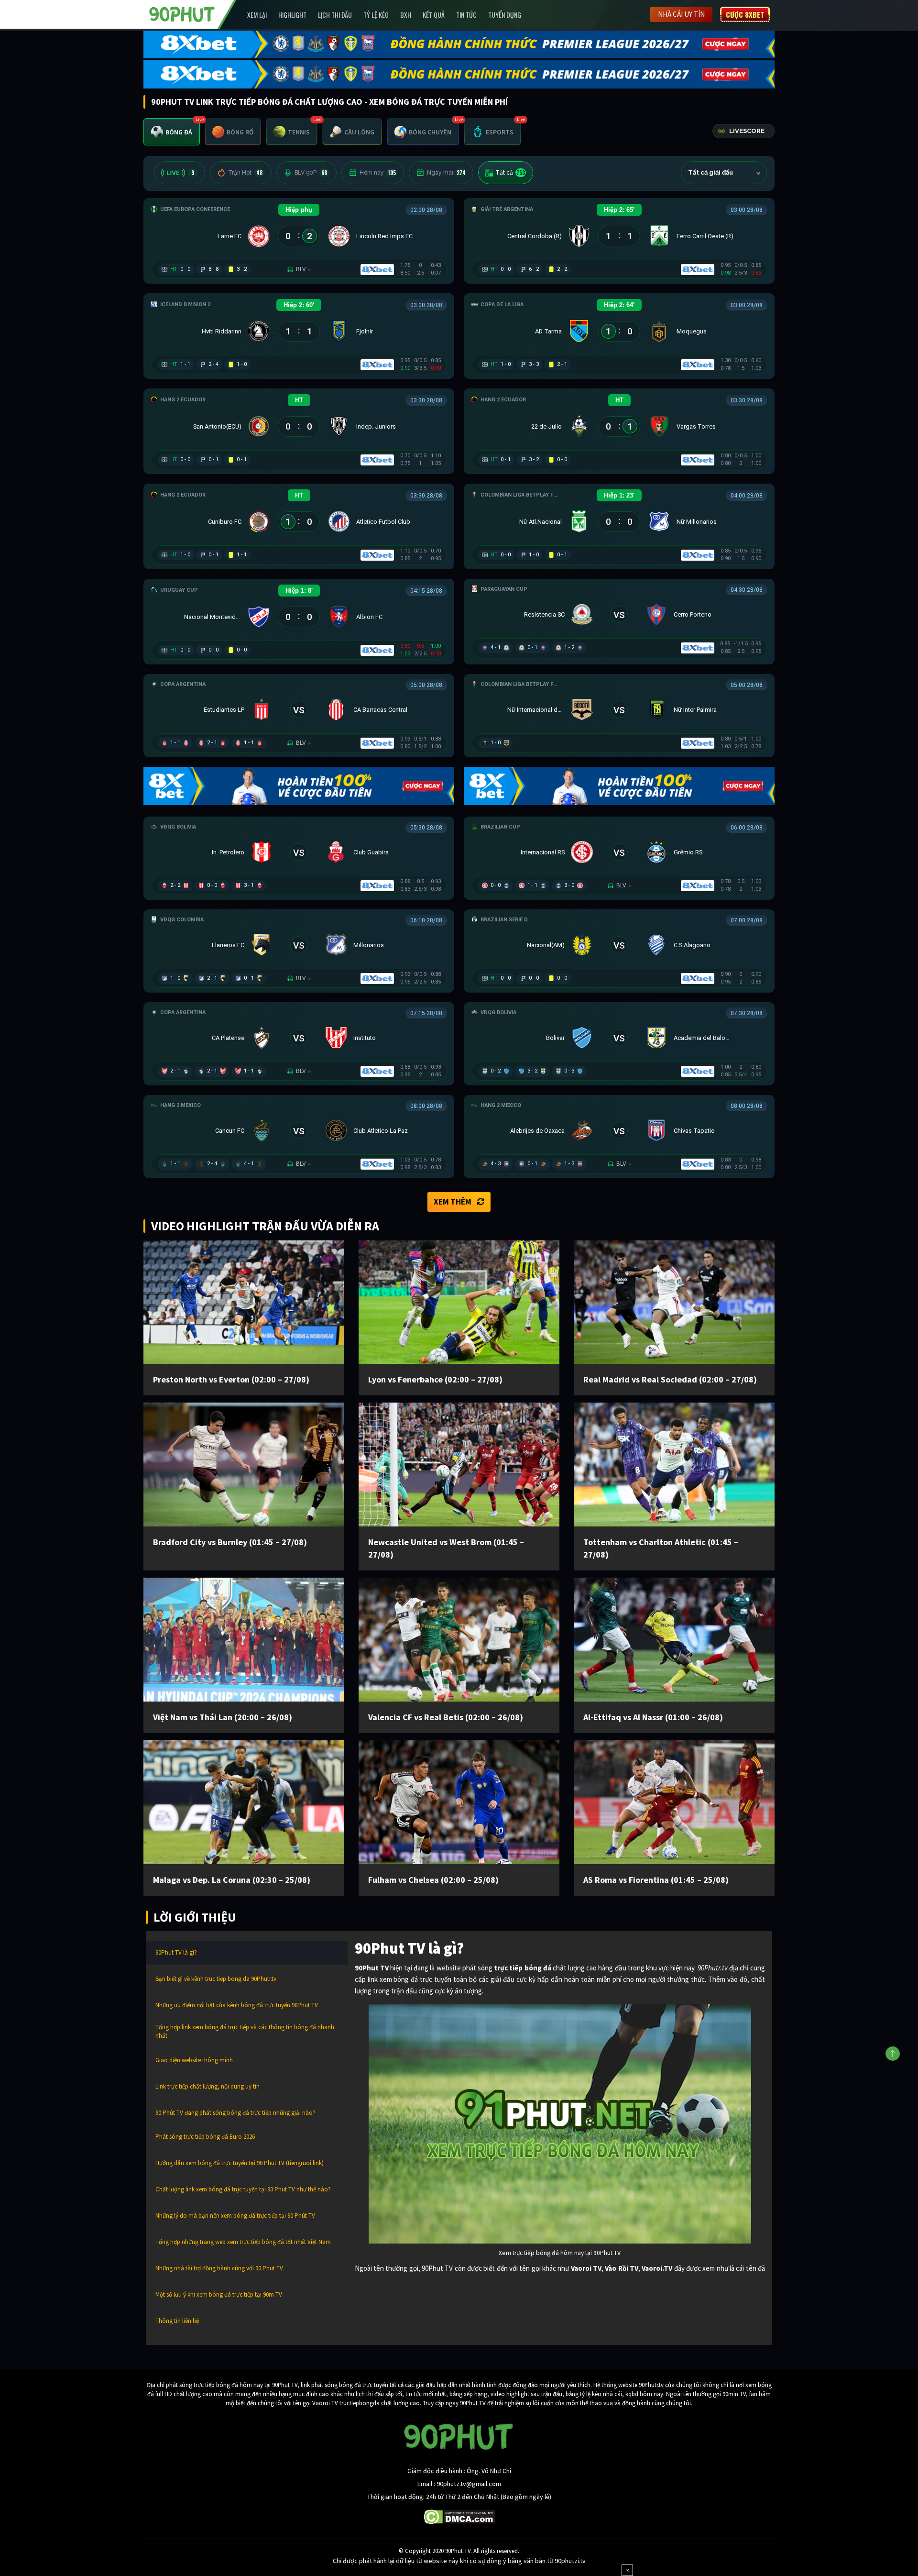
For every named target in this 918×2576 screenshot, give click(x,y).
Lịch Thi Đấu (335, 15)
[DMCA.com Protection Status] (459, 2516)
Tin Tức (466, 15)
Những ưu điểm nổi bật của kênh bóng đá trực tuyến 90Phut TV (237, 2005)
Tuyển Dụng (505, 15)
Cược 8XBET (745, 14)
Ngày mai (446, 173)
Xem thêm (453, 1202)
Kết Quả (434, 15)
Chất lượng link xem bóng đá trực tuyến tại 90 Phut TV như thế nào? (243, 2189)
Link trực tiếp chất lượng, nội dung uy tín (208, 2086)
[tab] (172, 132)
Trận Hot (245, 173)
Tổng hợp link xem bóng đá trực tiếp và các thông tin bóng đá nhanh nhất (245, 2031)
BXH (406, 15)
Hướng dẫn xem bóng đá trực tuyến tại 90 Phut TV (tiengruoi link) (240, 2163)
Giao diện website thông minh (194, 2060)
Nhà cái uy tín (681, 14)
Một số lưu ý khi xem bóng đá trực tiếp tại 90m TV (219, 2294)
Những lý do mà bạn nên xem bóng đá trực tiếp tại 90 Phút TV (235, 2216)
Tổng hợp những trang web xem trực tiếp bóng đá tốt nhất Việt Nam (243, 2242)
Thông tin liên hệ (177, 2321)
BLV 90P (311, 173)
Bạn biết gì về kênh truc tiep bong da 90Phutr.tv (216, 1979)
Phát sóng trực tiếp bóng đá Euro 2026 (205, 2137)
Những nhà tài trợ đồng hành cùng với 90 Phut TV (219, 2268)
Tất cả (510, 173)
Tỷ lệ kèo (376, 15)
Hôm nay (378, 173)
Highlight (292, 15)
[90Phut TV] (182, 13)
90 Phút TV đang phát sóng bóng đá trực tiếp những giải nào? (235, 2113)
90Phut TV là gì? (176, 1952)
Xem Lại (257, 15)
